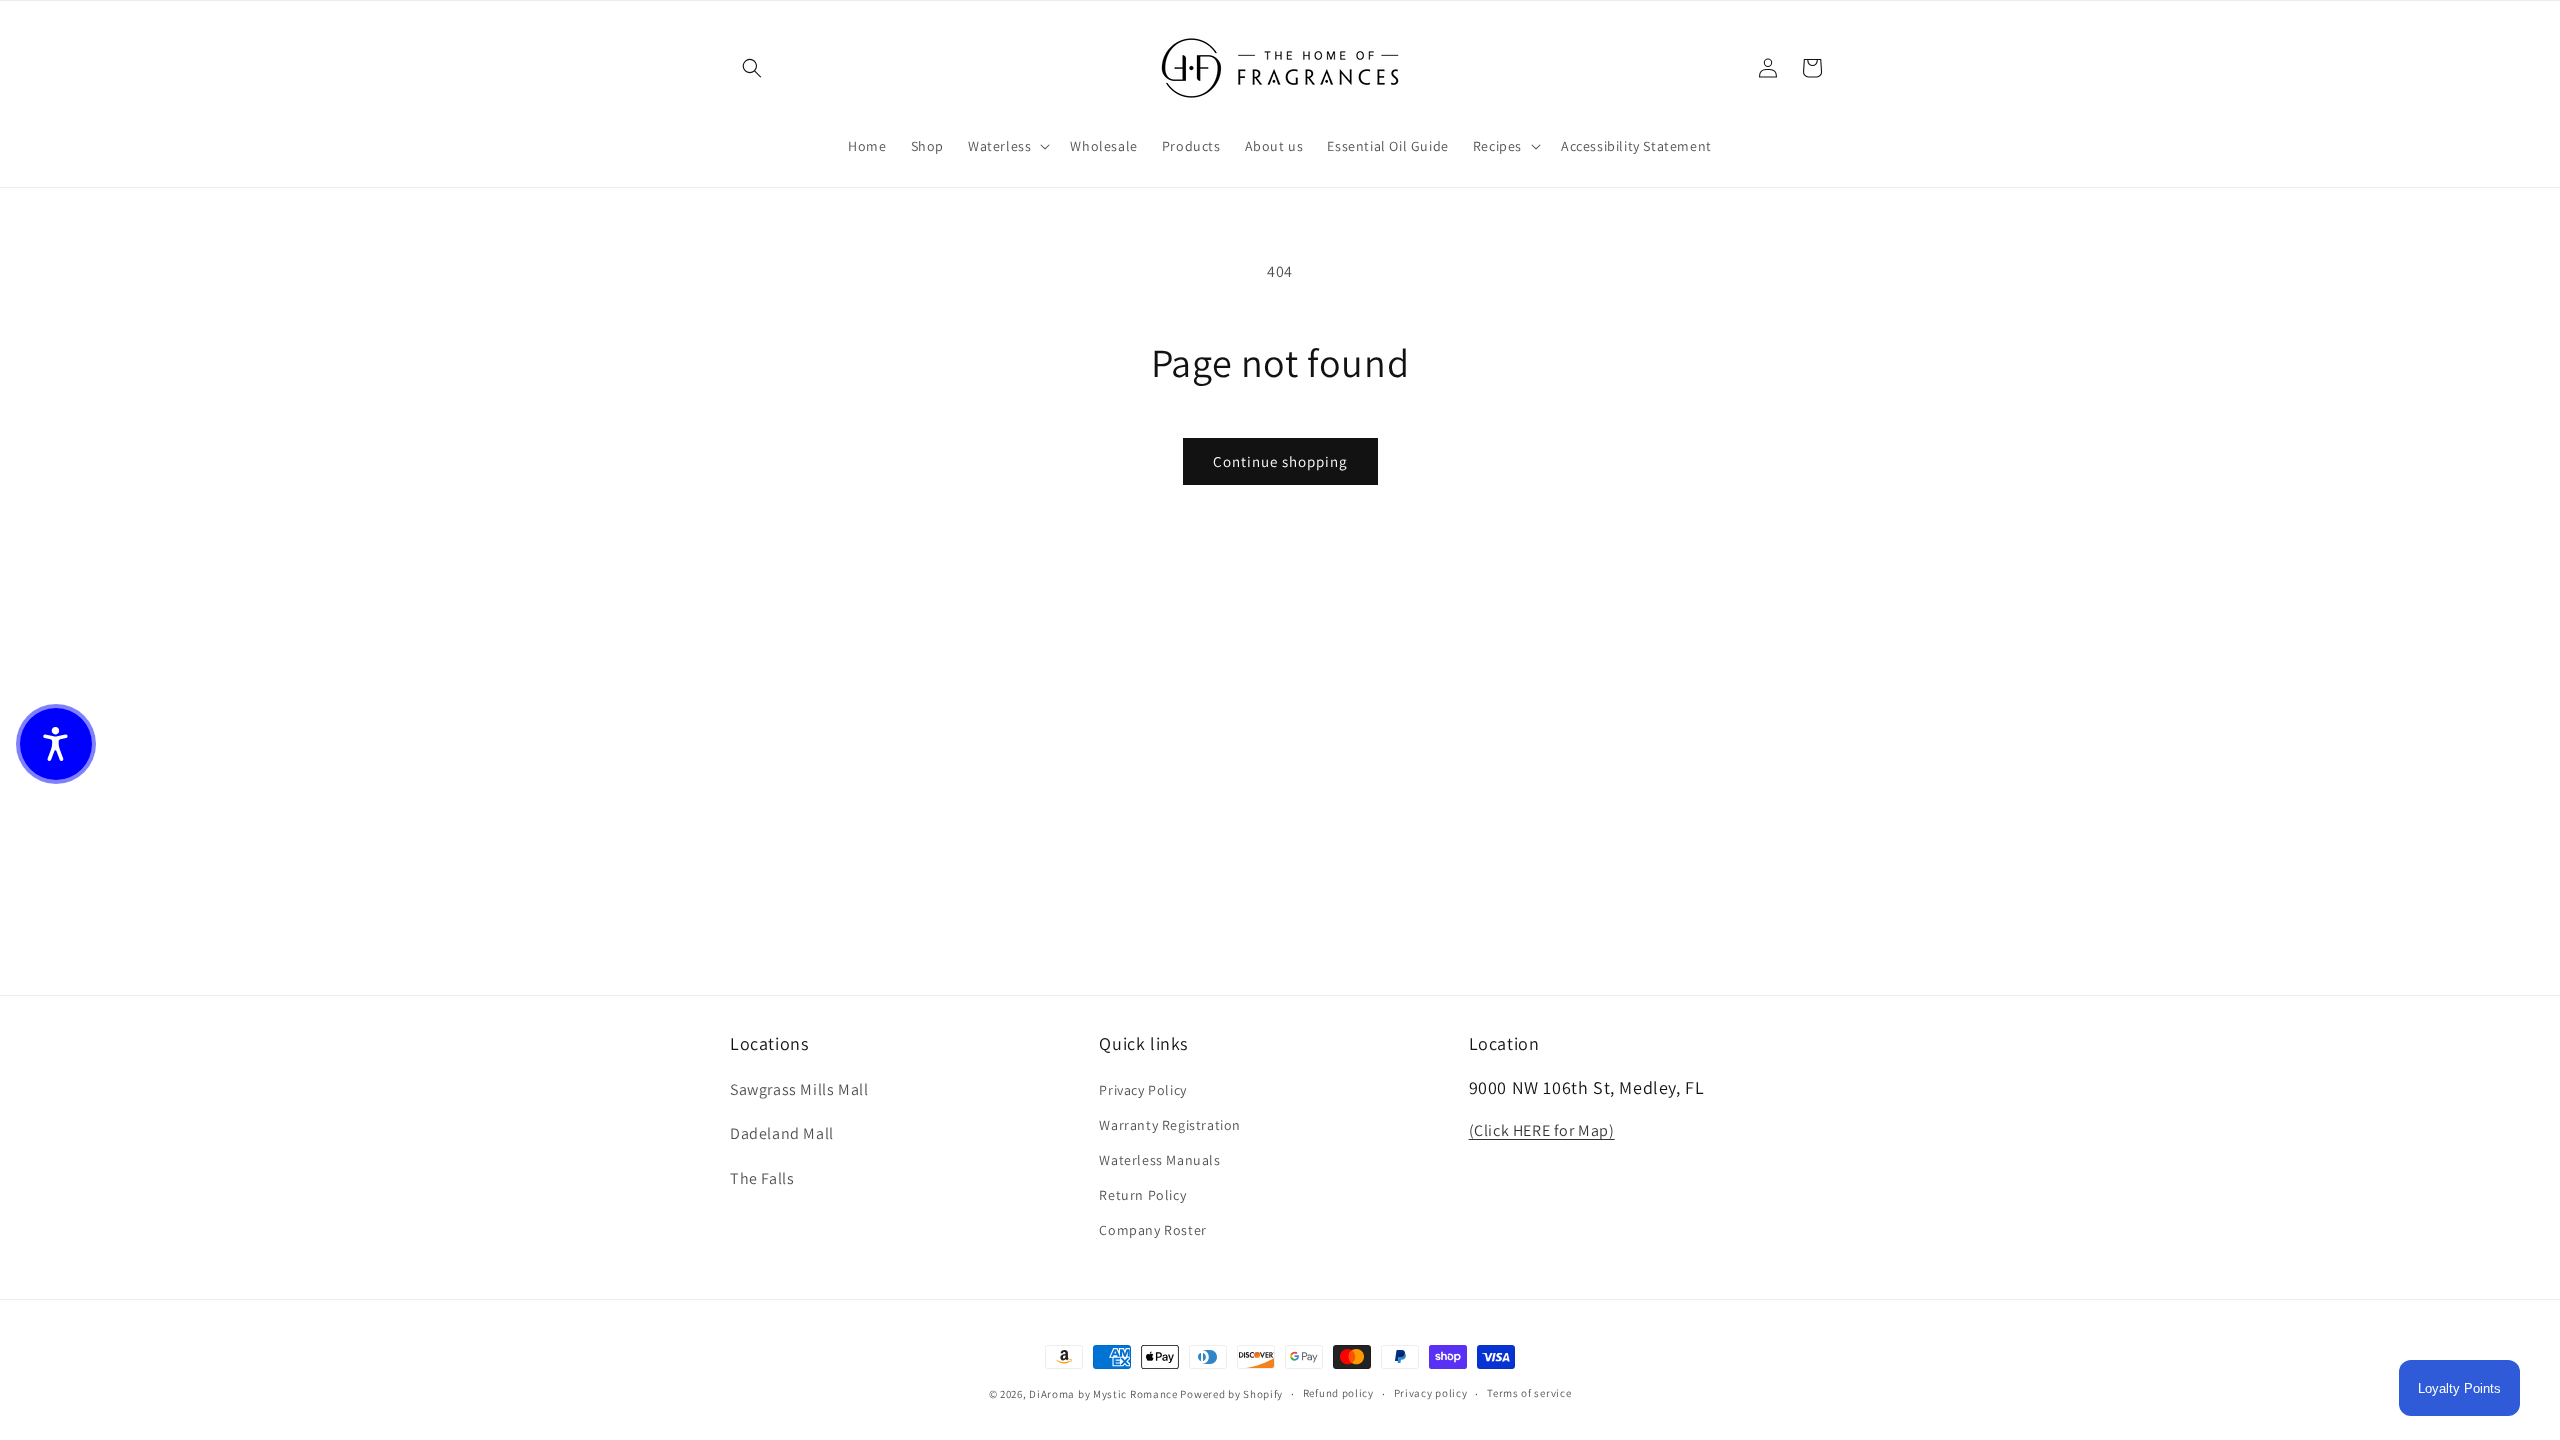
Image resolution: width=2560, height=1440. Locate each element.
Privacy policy (1431, 1393)
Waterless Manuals (1159, 1160)
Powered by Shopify (1231, 1394)
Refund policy (1338, 1393)
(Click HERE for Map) (1542, 1130)
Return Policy (1142, 1195)
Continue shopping (1280, 461)
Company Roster (1152, 1230)
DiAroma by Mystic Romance (1103, 1394)
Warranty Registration (1170, 1125)
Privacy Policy (1142, 1090)
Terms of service (1529, 1393)
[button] (752, 68)
